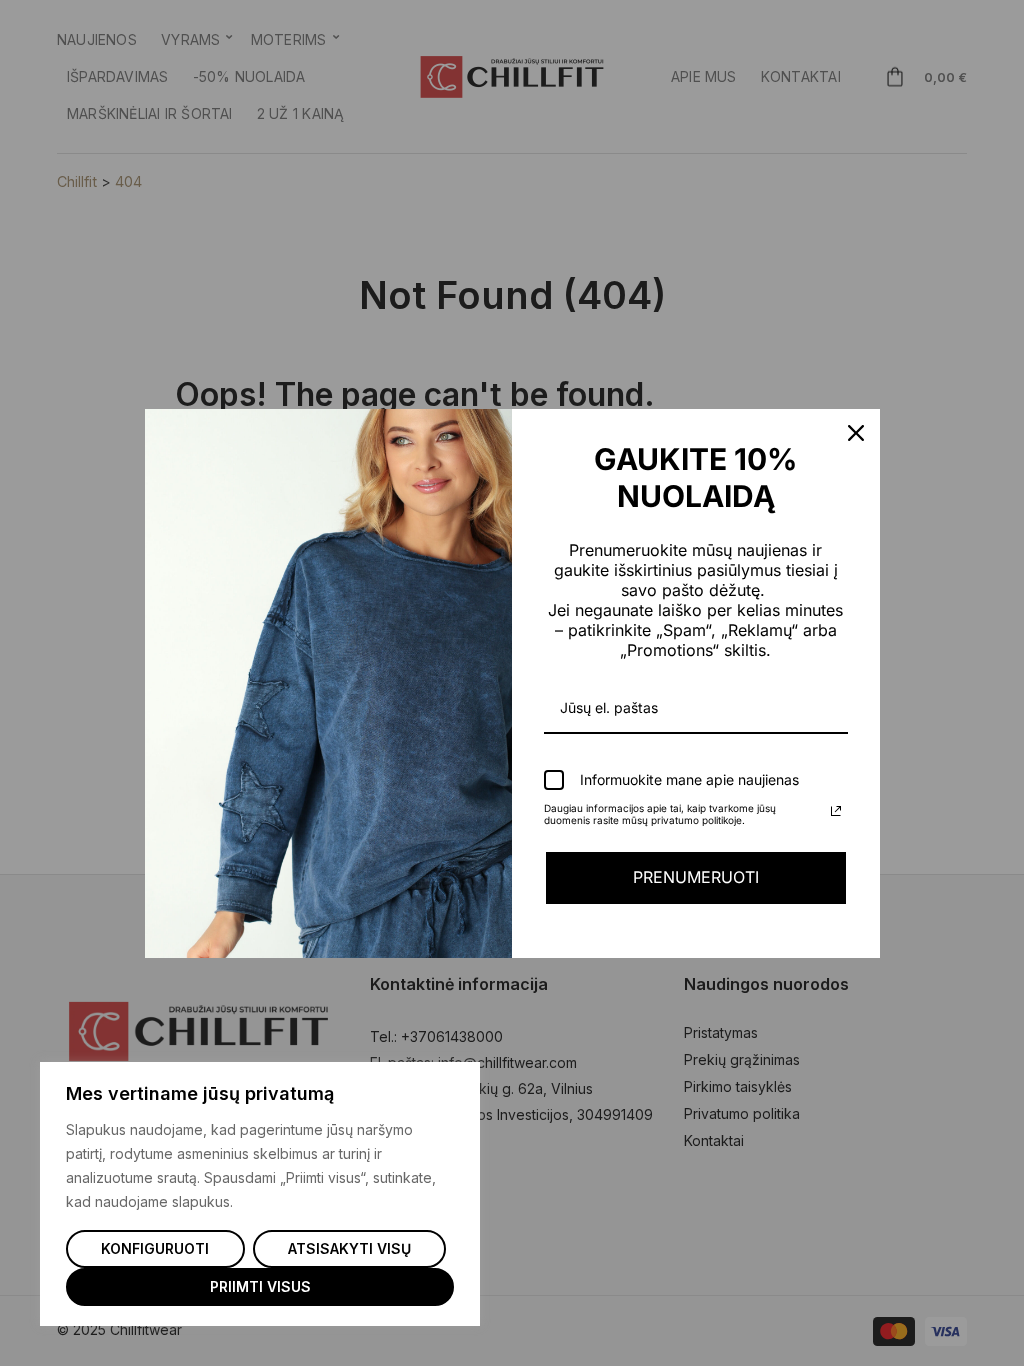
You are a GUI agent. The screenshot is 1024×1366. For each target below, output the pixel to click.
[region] (260, 1194)
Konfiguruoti (155, 1248)
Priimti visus (260, 1286)
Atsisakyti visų (349, 1248)
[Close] (856, 433)
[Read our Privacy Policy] (836, 811)
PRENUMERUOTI (696, 877)
